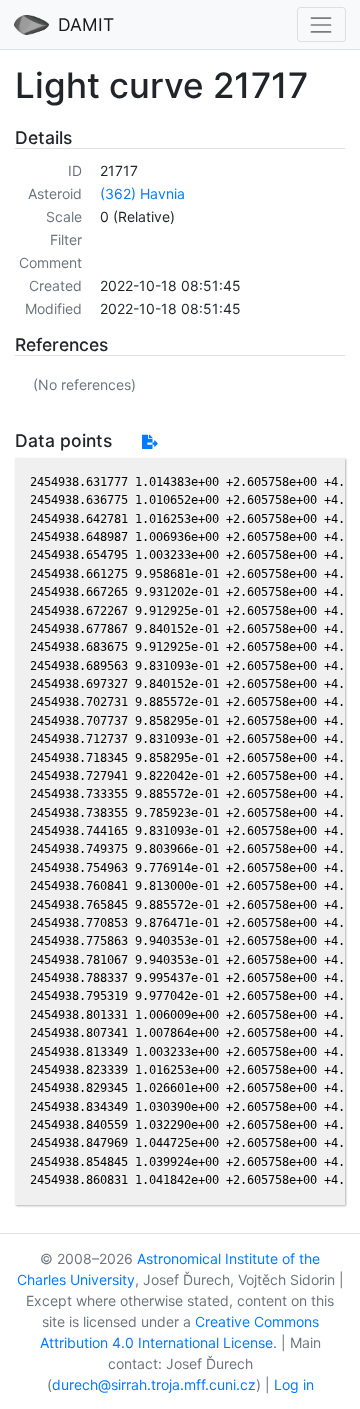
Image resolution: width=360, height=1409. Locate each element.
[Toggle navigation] (321, 24)
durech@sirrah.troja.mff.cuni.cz (154, 1384)
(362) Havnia (142, 193)
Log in (294, 1384)
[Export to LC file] (149, 441)
